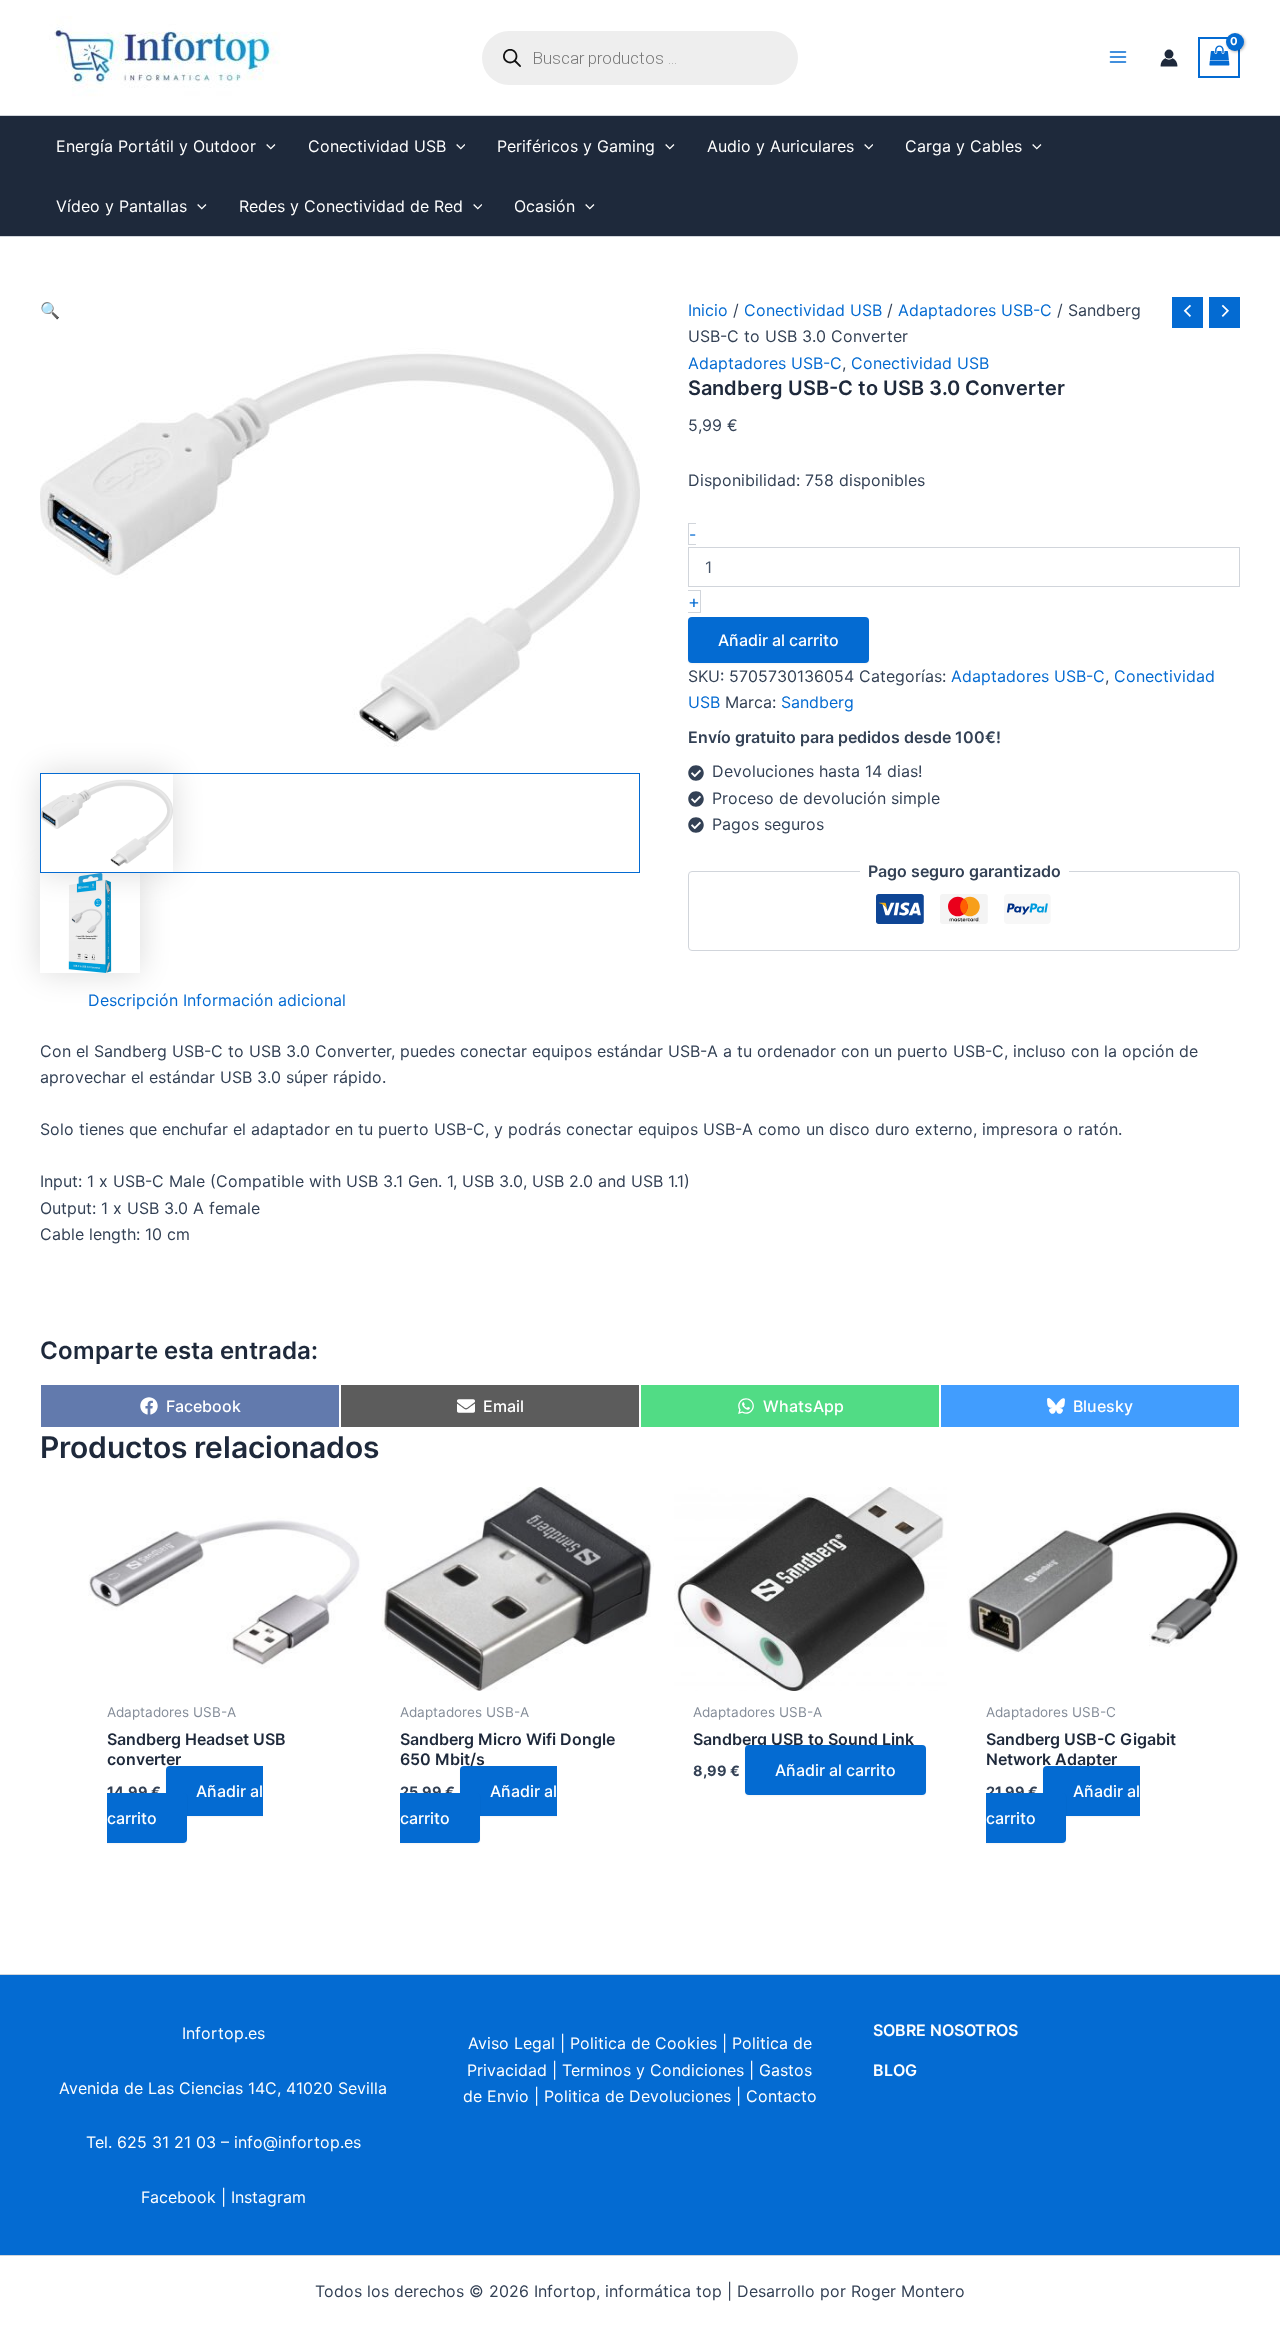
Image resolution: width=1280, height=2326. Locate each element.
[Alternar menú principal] (1118, 57)
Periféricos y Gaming (576, 146)
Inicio (708, 310)
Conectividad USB (377, 146)
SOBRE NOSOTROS (945, 2030)
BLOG (895, 2070)
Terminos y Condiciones (653, 2070)
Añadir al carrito (778, 640)
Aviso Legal (511, 2043)
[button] (266, 146)
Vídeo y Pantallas (121, 206)
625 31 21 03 (166, 2142)
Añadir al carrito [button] (185, 1804)
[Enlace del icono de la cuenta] (1169, 58)
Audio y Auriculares (780, 146)
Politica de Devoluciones (637, 2096)
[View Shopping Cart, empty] (1219, 57)
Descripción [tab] (133, 1000)
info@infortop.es (297, 2142)
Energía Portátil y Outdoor (156, 146)
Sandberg (817, 702)
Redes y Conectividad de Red (351, 206)
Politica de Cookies (643, 2043)
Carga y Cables (963, 146)
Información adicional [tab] (264, 1000)
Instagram (268, 2197)
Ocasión (544, 206)
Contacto (781, 2096)
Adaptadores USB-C (975, 310)
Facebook (178, 2197)
